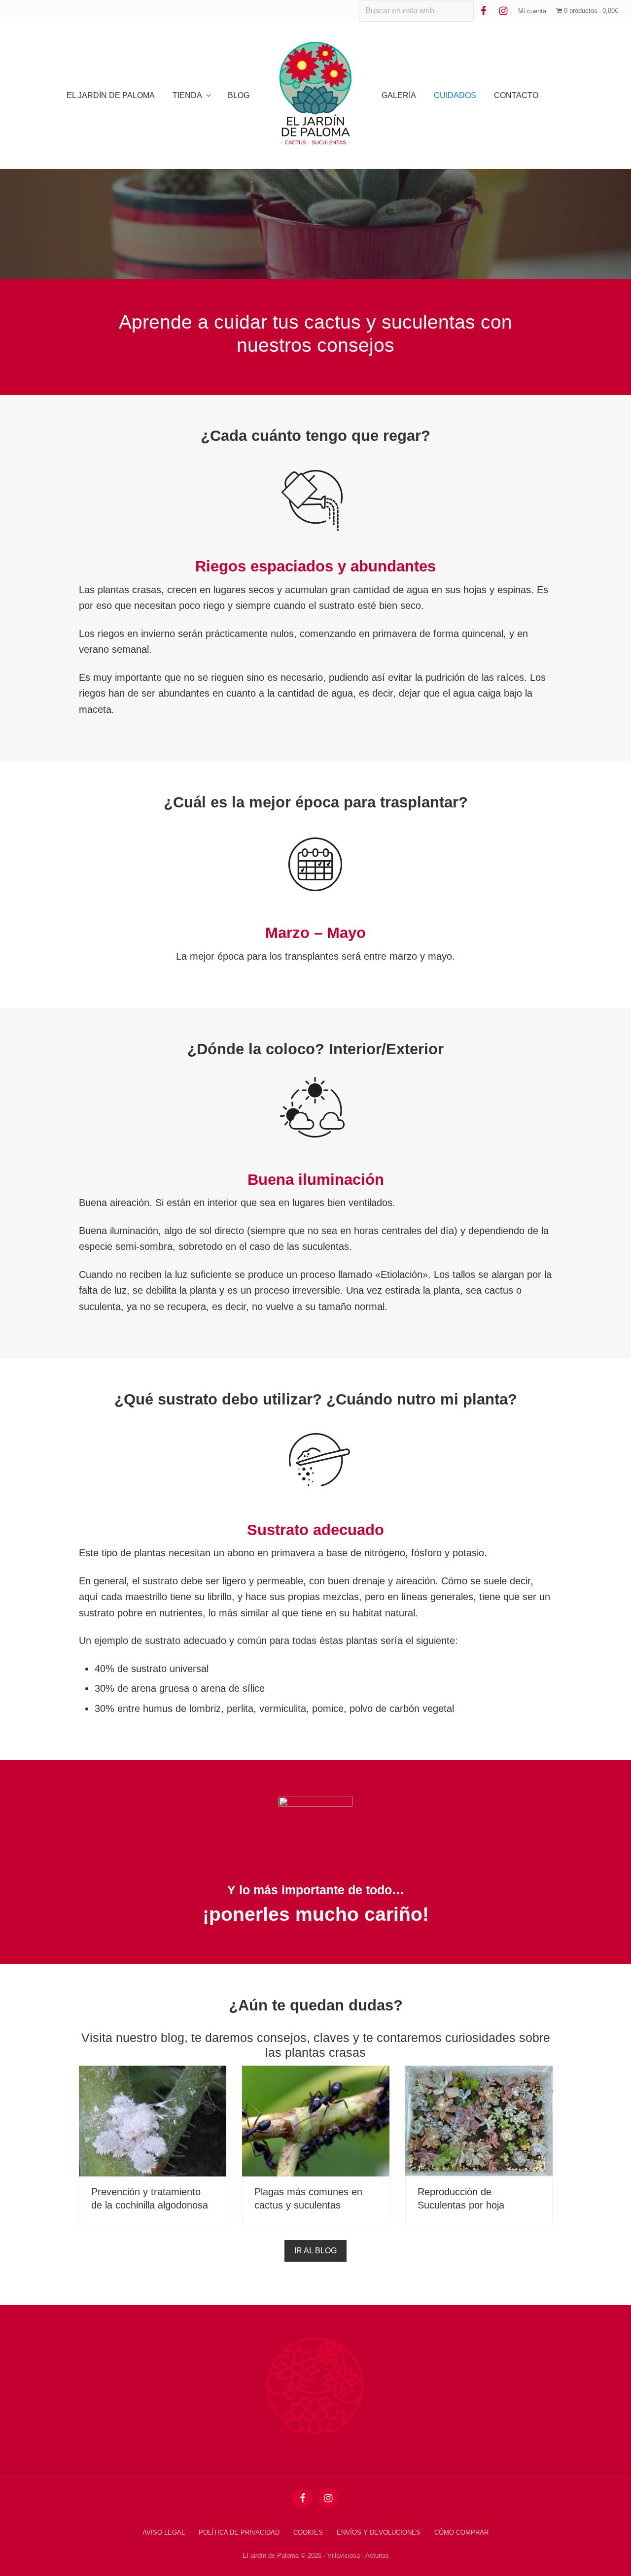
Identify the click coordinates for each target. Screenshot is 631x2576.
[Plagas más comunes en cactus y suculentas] (316, 2121)
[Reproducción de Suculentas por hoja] (479, 2121)
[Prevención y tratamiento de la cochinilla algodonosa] (153, 2121)
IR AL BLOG (315, 2251)
